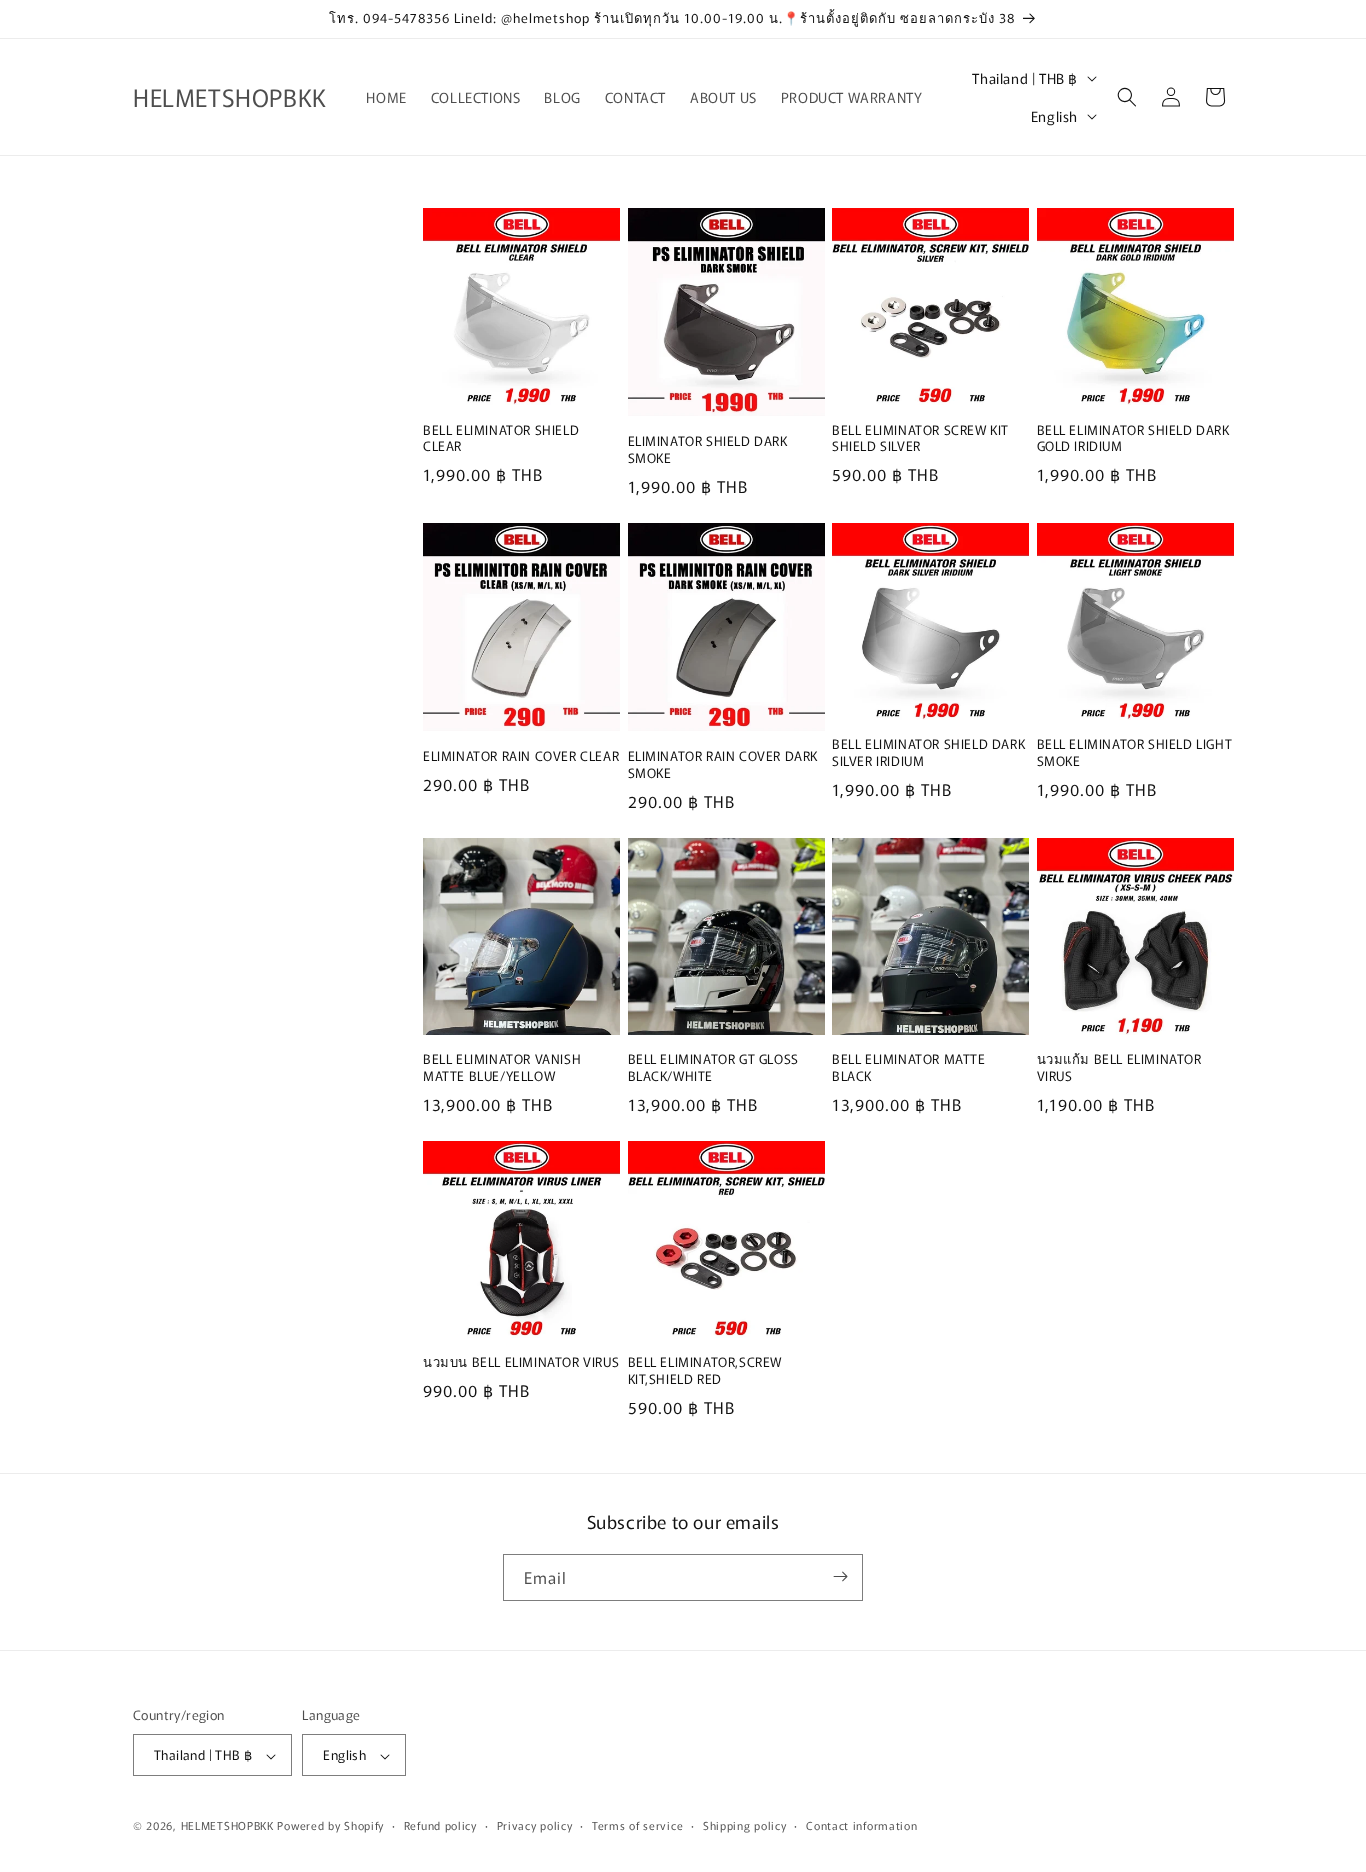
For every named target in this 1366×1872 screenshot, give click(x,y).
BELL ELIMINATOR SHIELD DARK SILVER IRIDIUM (928, 753)
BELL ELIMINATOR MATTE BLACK (909, 1068)
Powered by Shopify (330, 1826)
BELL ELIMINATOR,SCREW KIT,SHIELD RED (705, 1371)
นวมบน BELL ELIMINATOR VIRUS (521, 1362)
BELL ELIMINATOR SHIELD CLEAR (501, 439)
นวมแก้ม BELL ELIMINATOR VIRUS (1119, 1068)
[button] (1127, 97)
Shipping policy (745, 1825)
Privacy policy (535, 1825)
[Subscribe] (840, 1576)
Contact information (861, 1825)
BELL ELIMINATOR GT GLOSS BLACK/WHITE (713, 1068)
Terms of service (637, 1825)
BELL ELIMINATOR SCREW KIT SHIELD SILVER (920, 439)
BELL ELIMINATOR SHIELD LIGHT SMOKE (1135, 753)
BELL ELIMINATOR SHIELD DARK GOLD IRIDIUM (1133, 439)
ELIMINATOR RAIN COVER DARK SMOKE (723, 765)
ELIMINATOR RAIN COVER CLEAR (521, 756)
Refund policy (440, 1825)
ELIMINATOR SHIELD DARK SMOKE (708, 450)
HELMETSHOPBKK (227, 1826)
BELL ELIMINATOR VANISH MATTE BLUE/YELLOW (502, 1068)
